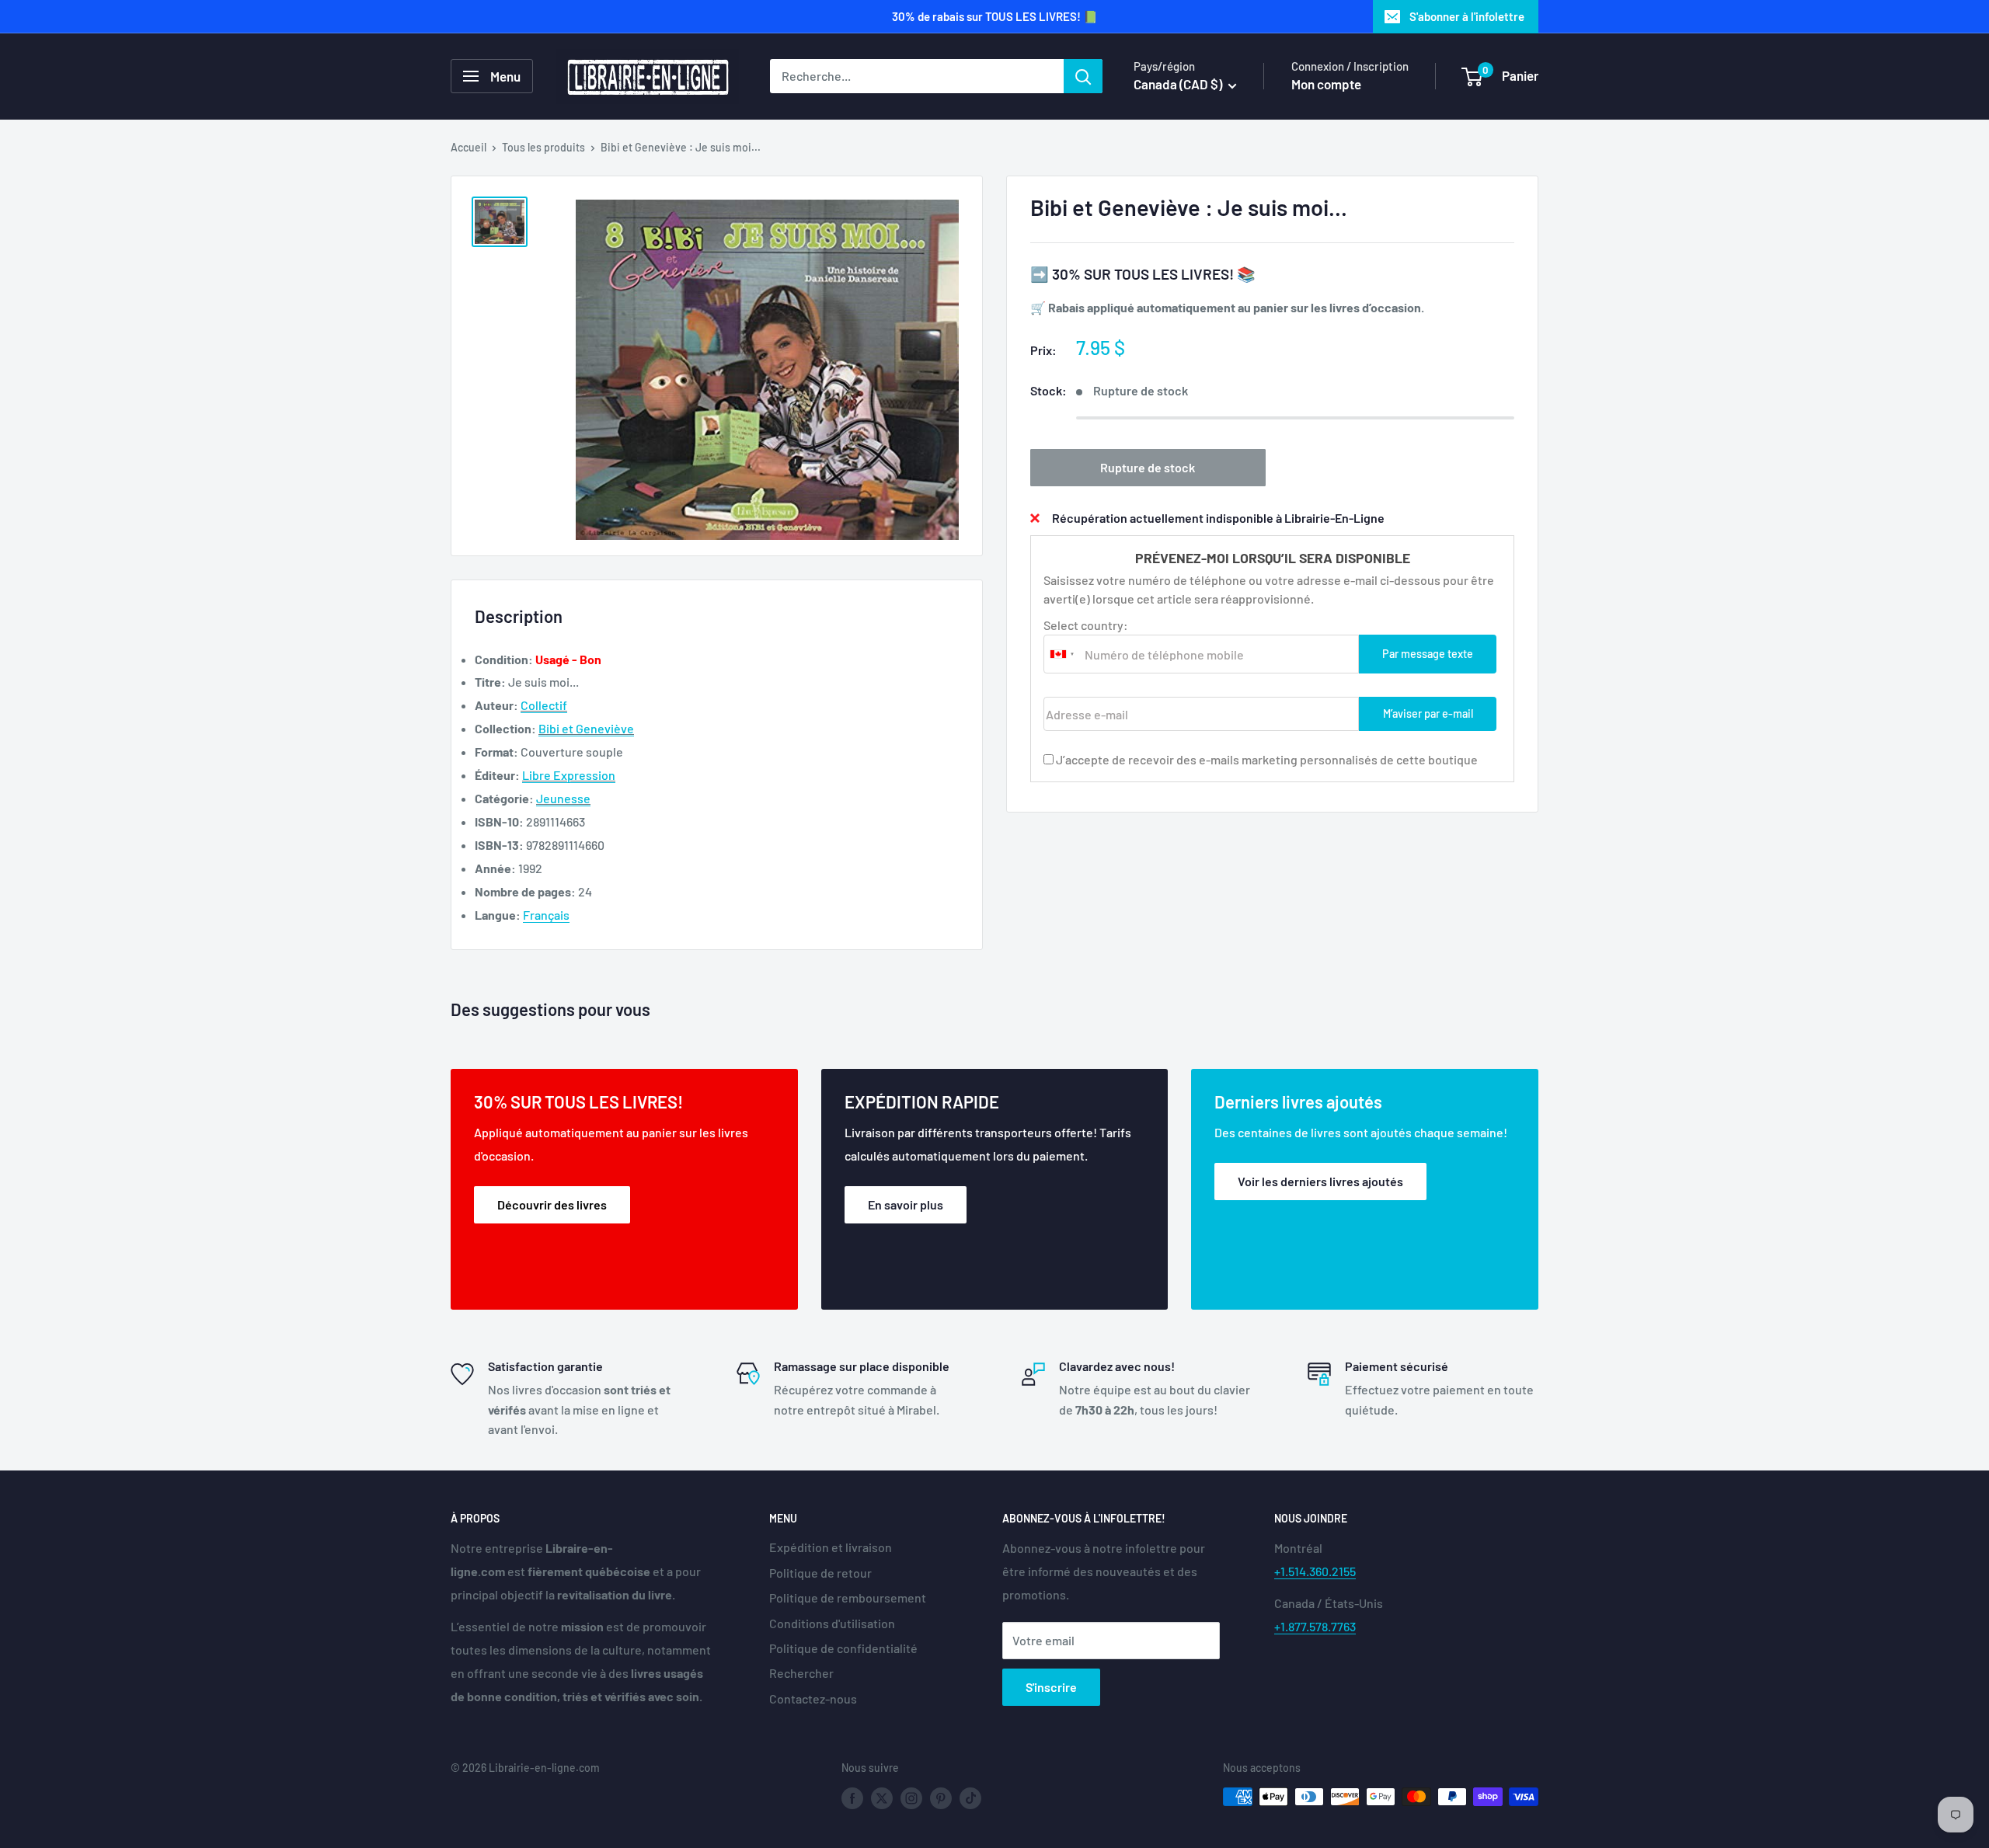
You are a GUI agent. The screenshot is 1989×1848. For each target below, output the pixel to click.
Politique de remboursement (848, 1597)
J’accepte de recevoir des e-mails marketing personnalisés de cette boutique (1267, 759)
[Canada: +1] (1062, 654)
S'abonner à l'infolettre (1467, 16)
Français (546, 915)
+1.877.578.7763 (1315, 1626)
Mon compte (1326, 84)
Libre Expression (569, 775)
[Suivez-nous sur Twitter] (882, 1798)
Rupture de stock (1148, 466)
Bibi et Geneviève (586, 728)
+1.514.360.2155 (1315, 1571)
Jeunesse (563, 798)
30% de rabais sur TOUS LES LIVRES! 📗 (995, 16)
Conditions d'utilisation (832, 1623)
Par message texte (1428, 654)
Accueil (469, 147)
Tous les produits (543, 147)
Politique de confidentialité (843, 1648)
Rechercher (801, 1673)
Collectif (544, 705)
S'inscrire (1051, 1687)
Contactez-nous (813, 1698)
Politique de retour (820, 1573)
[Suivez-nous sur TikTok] (970, 1798)
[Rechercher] (1083, 76)
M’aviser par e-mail (1428, 713)
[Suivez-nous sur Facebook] (852, 1798)
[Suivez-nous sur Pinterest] (941, 1798)
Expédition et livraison (831, 1547)
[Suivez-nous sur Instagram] (911, 1798)
